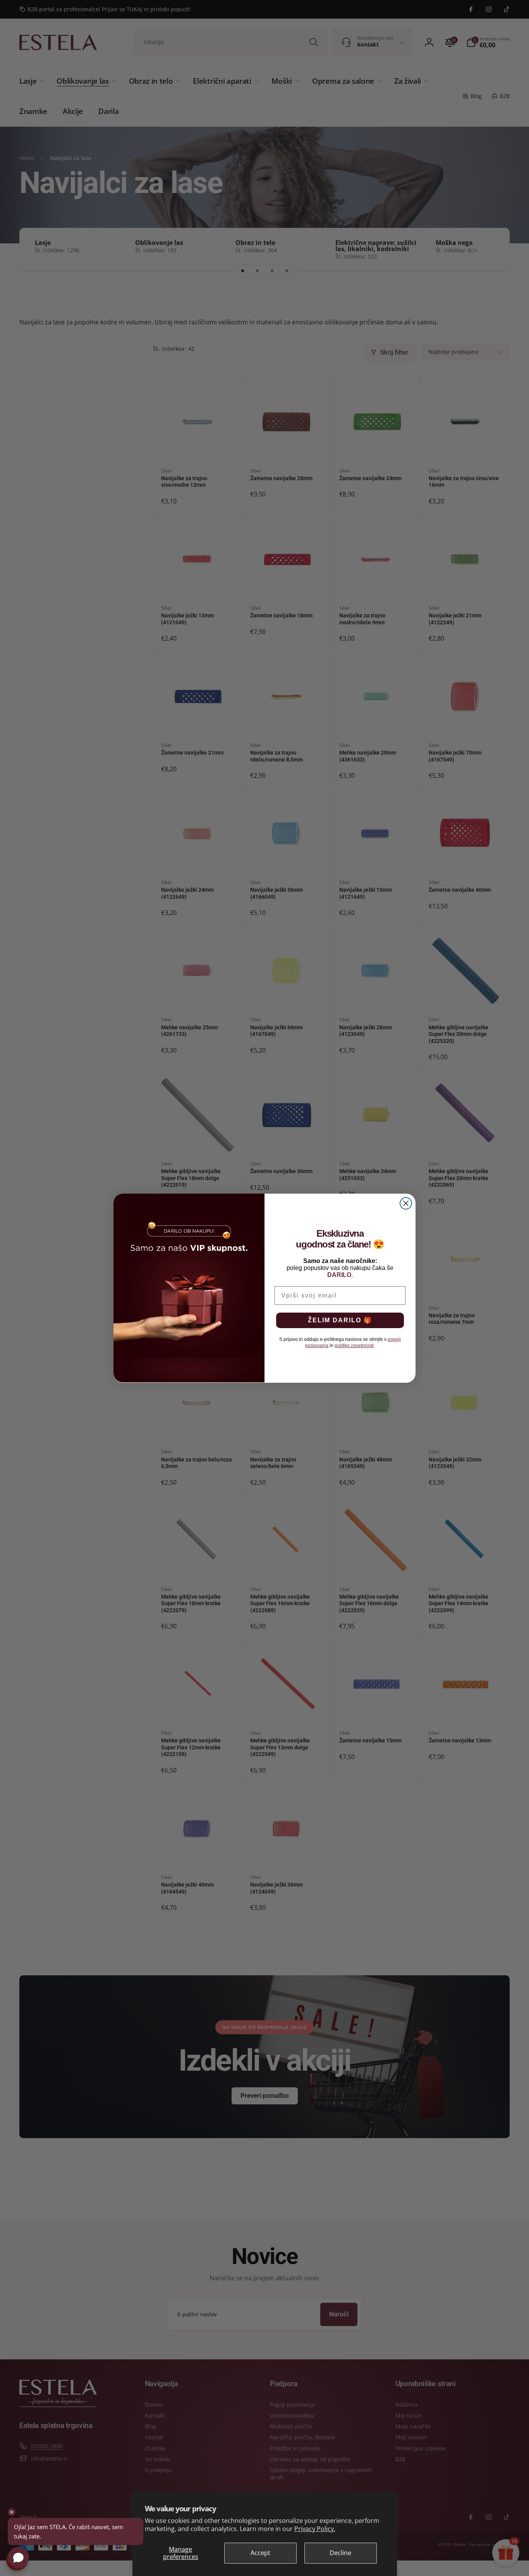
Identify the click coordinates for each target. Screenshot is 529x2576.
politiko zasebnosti (354, 1346)
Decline (340, 2553)
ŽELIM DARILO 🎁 (340, 1320)
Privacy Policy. (315, 2529)
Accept (260, 2553)
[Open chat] (18, 2558)
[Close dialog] (406, 1203)
